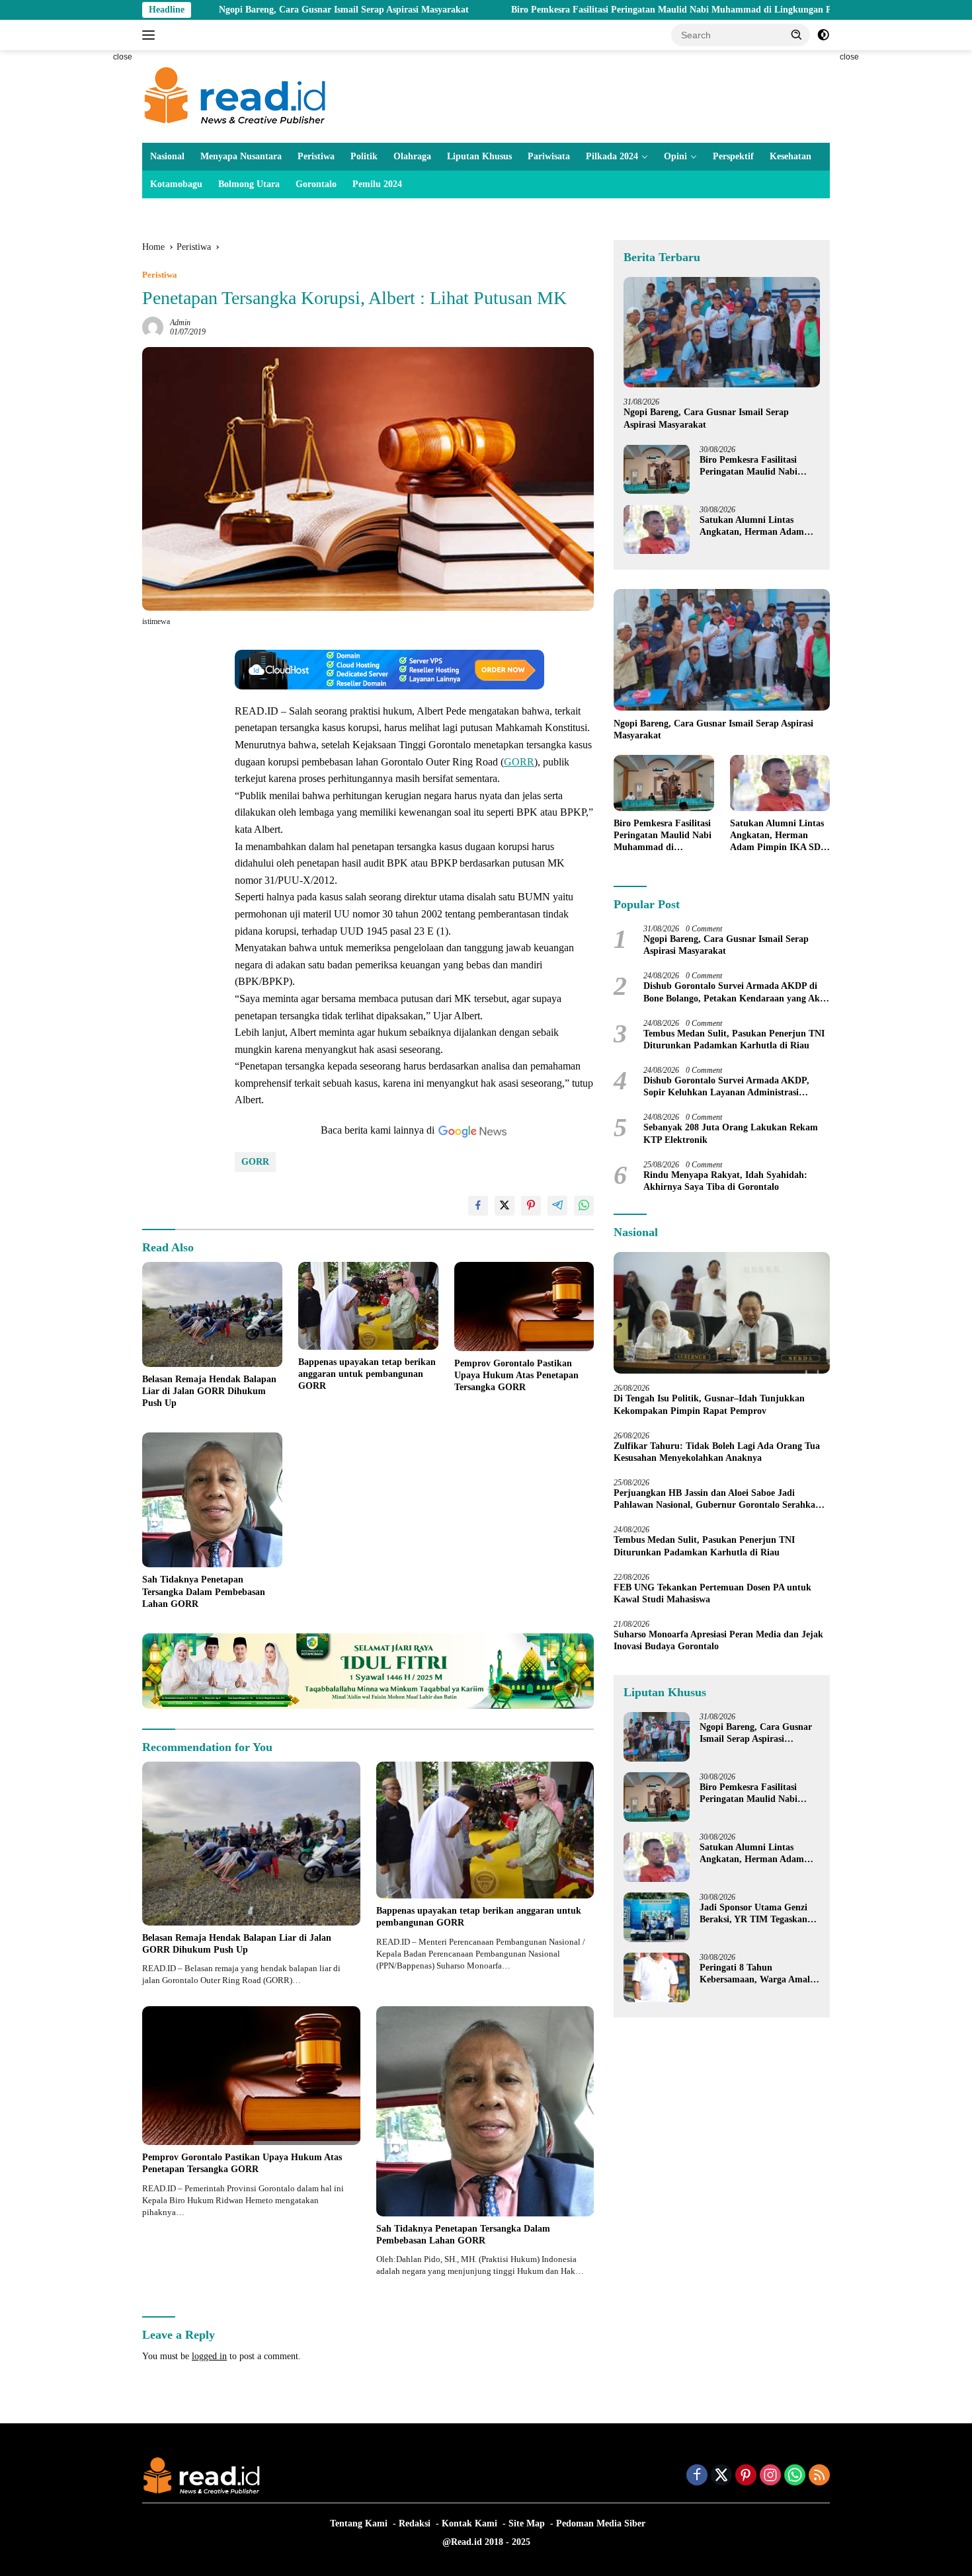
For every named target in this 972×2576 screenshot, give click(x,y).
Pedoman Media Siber (601, 2523)
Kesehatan (790, 156)
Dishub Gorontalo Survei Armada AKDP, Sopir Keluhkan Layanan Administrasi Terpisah (726, 1087)
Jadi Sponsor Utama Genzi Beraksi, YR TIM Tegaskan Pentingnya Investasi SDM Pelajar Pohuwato (753, 1914)
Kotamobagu (176, 184)
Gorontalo (316, 184)
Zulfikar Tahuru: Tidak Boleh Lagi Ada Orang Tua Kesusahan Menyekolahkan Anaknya (717, 1451)
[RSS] (819, 2476)
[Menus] (151, 35)
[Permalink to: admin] (153, 326)
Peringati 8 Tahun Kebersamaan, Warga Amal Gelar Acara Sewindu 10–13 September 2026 (755, 1974)
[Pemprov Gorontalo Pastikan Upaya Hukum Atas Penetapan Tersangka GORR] (524, 1307)
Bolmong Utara (249, 184)
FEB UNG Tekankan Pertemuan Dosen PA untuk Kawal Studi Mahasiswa (712, 1593)
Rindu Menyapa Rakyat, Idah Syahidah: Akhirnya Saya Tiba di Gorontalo (725, 1180)
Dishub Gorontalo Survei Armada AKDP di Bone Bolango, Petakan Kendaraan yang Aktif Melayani (736, 993)
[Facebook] (697, 2476)
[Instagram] (770, 2476)
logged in (209, 2356)
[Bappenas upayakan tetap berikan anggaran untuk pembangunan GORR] (368, 1306)
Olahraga (412, 156)
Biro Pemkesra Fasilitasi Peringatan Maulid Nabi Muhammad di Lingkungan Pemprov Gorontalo (594, 10)
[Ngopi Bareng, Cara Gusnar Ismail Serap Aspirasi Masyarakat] (722, 332)
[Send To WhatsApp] (584, 1206)
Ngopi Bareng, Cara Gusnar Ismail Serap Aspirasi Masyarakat (229, 10)
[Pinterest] (746, 2476)
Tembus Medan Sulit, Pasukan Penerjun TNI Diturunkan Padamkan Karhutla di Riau (734, 1039)
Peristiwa (316, 156)
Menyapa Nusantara (241, 156)
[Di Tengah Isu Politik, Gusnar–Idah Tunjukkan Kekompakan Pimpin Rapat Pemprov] (722, 1313)
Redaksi (415, 2523)
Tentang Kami (359, 2523)
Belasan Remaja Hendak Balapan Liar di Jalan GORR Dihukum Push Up (209, 1391)
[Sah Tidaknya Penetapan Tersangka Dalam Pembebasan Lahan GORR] (212, 1500)
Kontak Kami (469, 2523)
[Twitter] (721, 2476)
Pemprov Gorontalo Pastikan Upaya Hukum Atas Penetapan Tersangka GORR (516, 1375)
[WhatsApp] (795, 2476)
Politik (364, 156)
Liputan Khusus (479, 156)
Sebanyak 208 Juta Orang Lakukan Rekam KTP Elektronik (731, 1133)
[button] (797, 34)
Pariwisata (549, 156)
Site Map (527, 2523)
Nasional (167, 156)
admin (180, 323)
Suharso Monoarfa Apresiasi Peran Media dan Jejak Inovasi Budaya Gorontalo (718, 1640)
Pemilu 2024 (377, 184)
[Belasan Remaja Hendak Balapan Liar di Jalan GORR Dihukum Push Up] (212, 1314)
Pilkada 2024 (612, 156)
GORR (519, 762)
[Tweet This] (505, 1206)
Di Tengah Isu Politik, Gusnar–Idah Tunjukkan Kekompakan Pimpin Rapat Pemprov (709, 1404)
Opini (675, 156)
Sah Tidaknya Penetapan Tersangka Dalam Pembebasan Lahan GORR (204, 1591)
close (123, 57)
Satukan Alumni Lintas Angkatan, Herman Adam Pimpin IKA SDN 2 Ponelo (753, 526)
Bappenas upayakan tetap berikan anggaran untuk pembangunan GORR (367, 1374)
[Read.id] (235, 96)
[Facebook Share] (478, 1206)
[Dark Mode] (823, 35)
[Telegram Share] (557, 1206)
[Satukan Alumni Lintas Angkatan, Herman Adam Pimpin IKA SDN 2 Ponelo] (657, 529)
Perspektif (733, 156)
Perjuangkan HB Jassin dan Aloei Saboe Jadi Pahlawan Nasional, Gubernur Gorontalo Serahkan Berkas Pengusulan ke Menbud (717, 1500)
